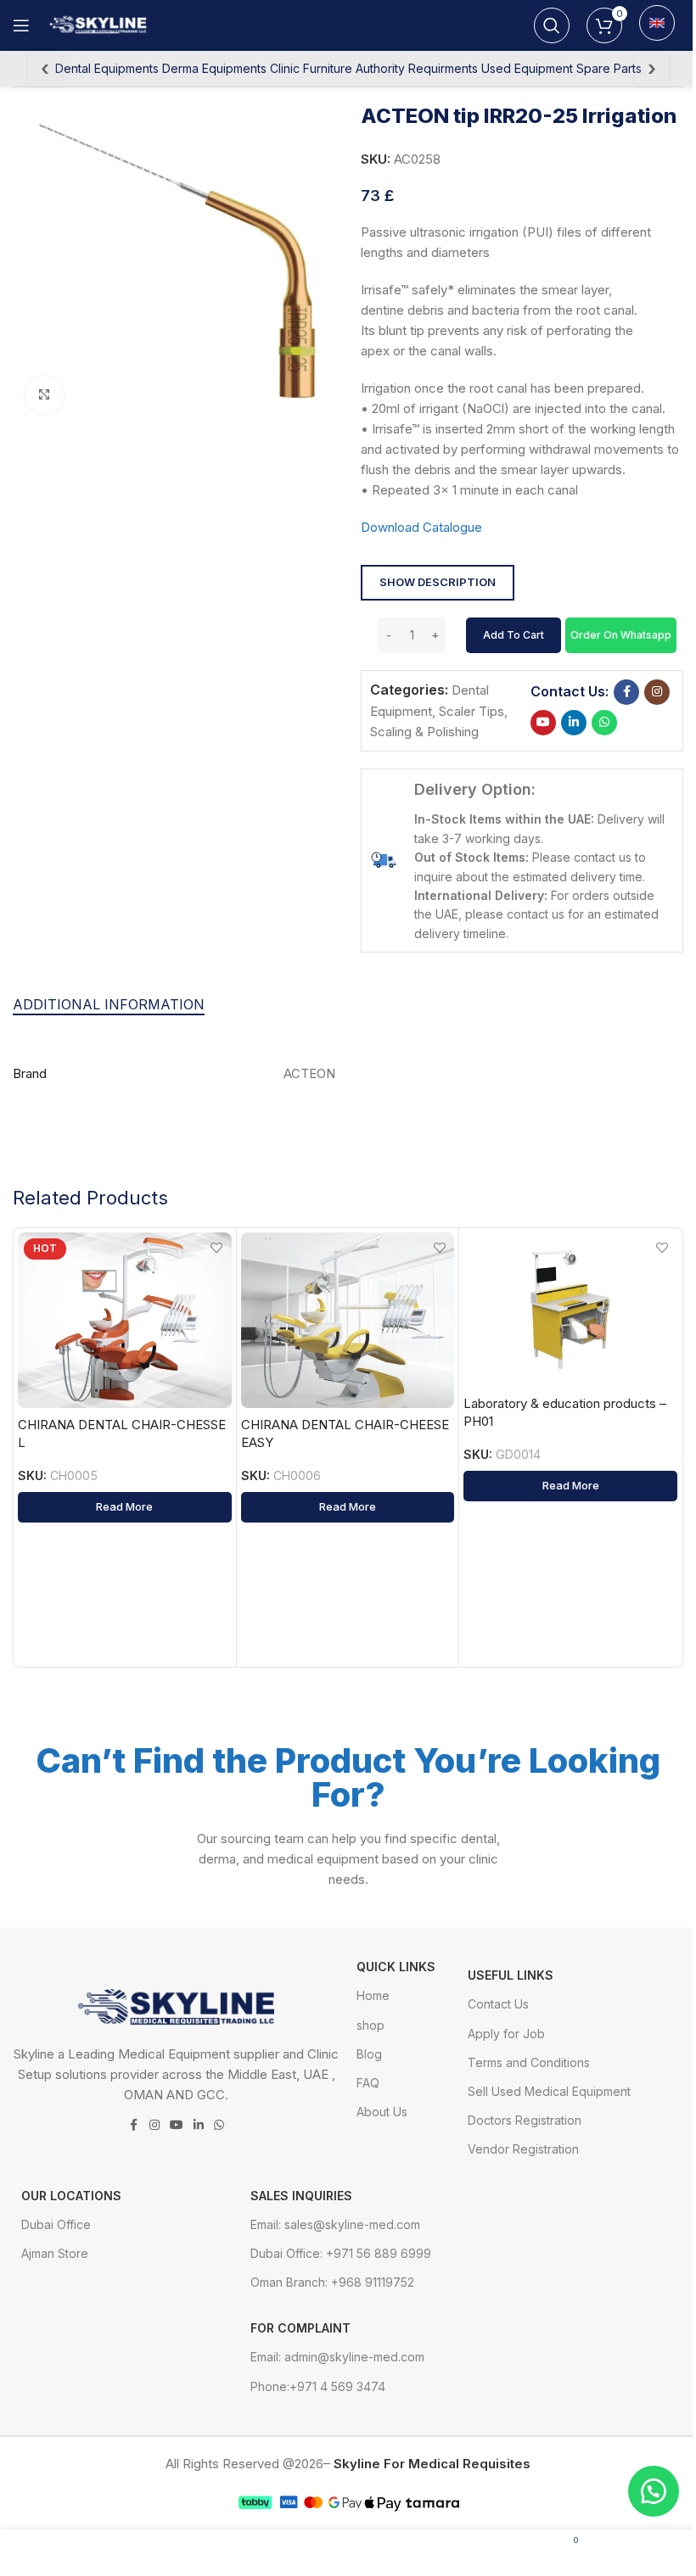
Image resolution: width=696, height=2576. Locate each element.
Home (373, 1995)
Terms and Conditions (529, 2062)
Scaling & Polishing (424, 732)
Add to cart (514, 635)
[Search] (552, 25)
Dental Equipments (107, 68)
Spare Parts (609, 68)
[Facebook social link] (626, 692)
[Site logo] (101, 24)
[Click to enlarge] (45, 395)
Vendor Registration (523, 2149)
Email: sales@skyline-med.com (335, 2224)
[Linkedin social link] (574, 723)
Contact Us (498, 2004)
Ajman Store (55, 2253)
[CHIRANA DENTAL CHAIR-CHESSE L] (125, 1320)
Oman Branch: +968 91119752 (332, 2282)
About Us (382, 2112)
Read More (124, 1506)
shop (370, 2025)
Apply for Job (506, 2034)
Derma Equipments (214, 68)
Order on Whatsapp (621, 635)
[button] (620, 634)
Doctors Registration (525, 2120)
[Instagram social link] (657, 692)
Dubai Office (56, 2224)
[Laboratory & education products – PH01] (570, 1309)
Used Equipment (527, 68)
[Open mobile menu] (21, 25)
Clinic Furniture (311, 68)
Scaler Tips (471, 711)
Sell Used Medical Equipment (549, 2091)
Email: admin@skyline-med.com (337, 2357)
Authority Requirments (417, 68)
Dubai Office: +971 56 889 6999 (341, 2253)
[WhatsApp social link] (604, 723)
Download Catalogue (421, 527)
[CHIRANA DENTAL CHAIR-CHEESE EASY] (348, 1320)
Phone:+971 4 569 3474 (318, 2386)
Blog (369, 2054)
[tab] (109, 1004)
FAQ (368, 2083)
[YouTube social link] (543, 723)
